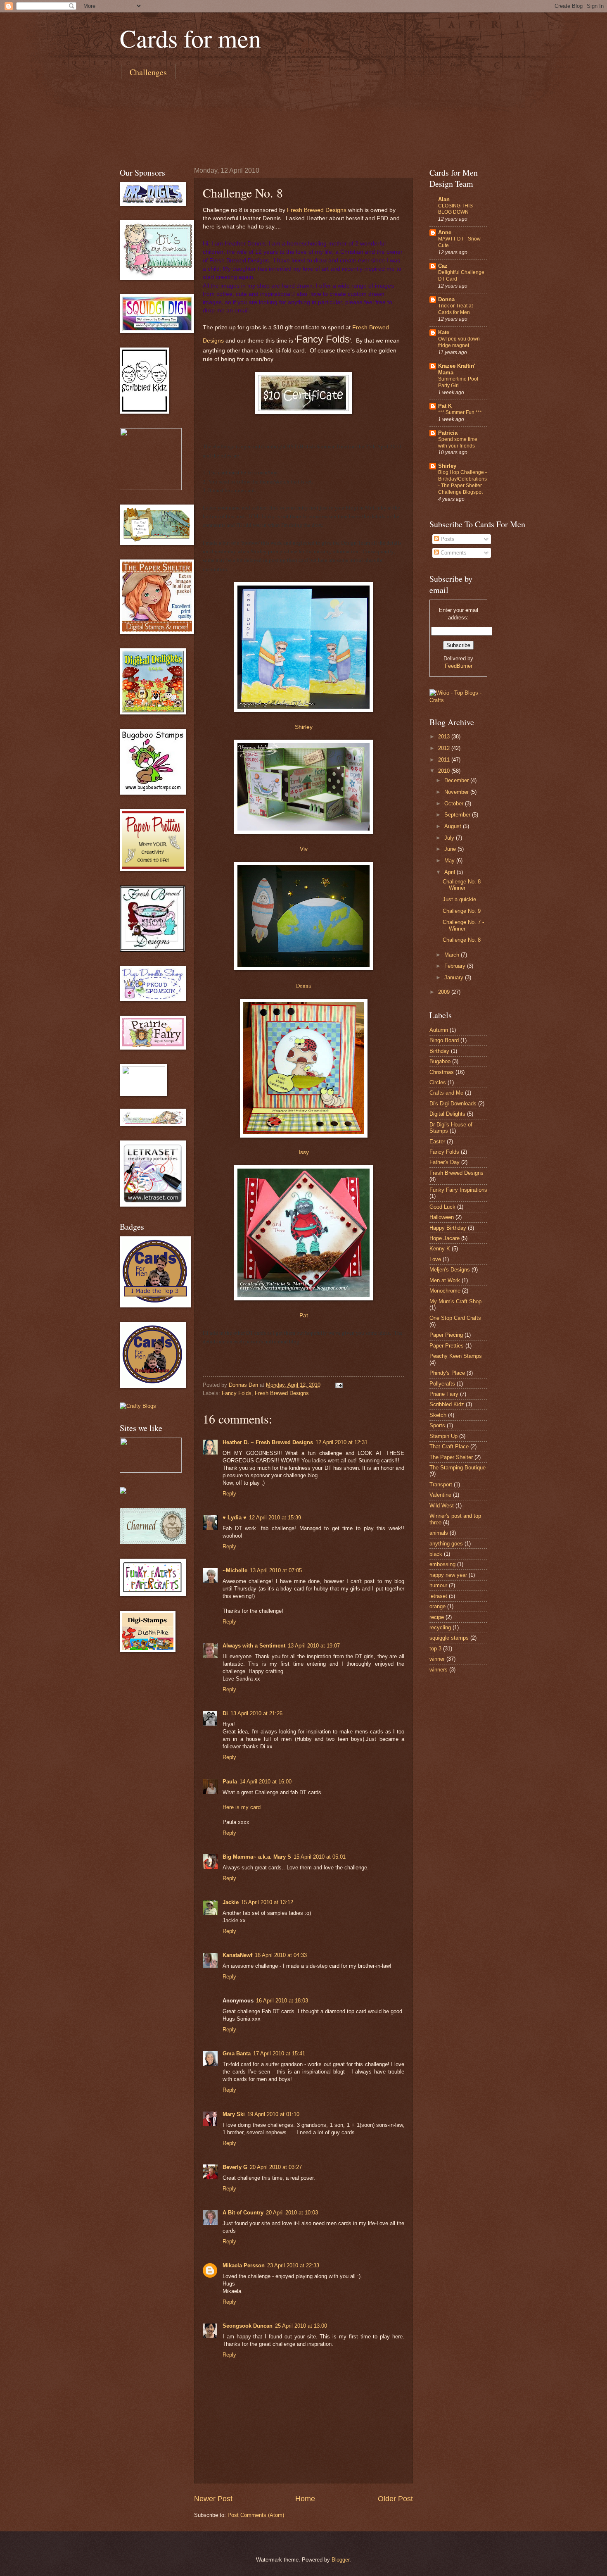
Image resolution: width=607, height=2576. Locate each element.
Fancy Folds (237, 1393)
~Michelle (235, 1570)
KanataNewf (237, 1955)
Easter (437, 1142)
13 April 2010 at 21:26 (256, 1713)
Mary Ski (234, 2114)
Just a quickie (459, 899)
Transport (441, 1484)
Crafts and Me (446, 1093)
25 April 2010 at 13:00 (301, 2326)
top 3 (435, 1649)
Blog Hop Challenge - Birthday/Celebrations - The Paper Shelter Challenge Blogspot (462, 482)
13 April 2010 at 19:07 (314, 1646)
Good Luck (442, 1207)
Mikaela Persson (244, 2265)
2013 (445, 737)
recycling (440, 1627)
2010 (445, 771)
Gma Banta (237, 2053)
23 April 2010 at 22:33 (293, 2265)
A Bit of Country (243, 2213)
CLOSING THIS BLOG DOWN (455, 209)
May (450, 861)
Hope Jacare (445, 1238)
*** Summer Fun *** (460, 412)
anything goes (446, 1544)
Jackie (231, 1902)
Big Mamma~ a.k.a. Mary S (257, 1857)
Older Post (395, 2499)
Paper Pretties (447, 1346)
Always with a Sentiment (254, 1646)
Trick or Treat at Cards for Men (455, 309)
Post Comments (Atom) (256, 2515)
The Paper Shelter (451, 1457)
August (454, 826)
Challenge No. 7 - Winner (463, 925)
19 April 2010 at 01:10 (273, 2114)
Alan (444, 199)
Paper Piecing (446, 1335)
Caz (443, 266)
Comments (453, 553)
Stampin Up (443, 1436)
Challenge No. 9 (462, 911)
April (451, 872)
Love (435, 1259)
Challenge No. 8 (462, 940)
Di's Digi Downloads (453, 1103)
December (457, 780)
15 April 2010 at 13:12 (267, 1902)
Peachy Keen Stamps (456, 1356)
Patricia (448, 433)
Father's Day (445, 1162)
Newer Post (213, 2499)
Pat (304, 1315)
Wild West (442, 1506)
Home (305, 2499)
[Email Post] (339, 1385)
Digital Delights (447, 1114)
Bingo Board (444, 1040)
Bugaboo (440, 1061)
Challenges (148, 72)
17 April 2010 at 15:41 (279, 2053)
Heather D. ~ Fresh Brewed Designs (268, 1442)
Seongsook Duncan (248, 2326)
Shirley (304, 727)
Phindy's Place (447, 1373)
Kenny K (440, 1249)
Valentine (440, 1495)
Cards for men (190, 38)
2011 (445, 760)
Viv (304, 849)
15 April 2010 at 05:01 (320, 1857)
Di (225, 1713)
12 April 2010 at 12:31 (341, 1442)
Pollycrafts (442, 1384)
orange (437, 1606)
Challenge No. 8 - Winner (463, 885)
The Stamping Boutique (458, 1468)
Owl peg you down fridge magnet (459, 342)
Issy (304, 1152)
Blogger (340, 2560)
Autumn (439, 1030)
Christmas (442, 1072)
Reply (229, 1494)
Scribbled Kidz (447, 1404)
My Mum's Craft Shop (455, 1301)
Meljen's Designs (450, 1270)
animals (439, 1533)
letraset (438, 1596)
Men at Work (445, 1280)
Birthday (439, 1051)
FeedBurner (459, 666)
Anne (445, 232)
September (458, 815)
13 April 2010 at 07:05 (276, 1570)
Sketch (438, 1415)
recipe (437, 1617)
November (457, 792)
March (453, 955)
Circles (438, 1082)
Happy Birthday (448, 1228)
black (436, 1554)
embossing (442, 1564)
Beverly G (235, 2167)
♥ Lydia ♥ (235, 1518)
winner (437, 1659)
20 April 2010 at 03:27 (276, 2167)
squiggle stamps (449, 1638)
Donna (303, 986)
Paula (230, 1782)
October (455, 804)
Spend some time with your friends (458, 443)
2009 (445, 992)
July (450, 838)
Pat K (445, 406)
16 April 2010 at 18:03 (282, 2001)
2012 (445, 748)
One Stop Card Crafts (455, 1318)
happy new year (448, 1575)
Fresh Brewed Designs (317, 210)
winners (439, 1670)
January (455, 977)
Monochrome (445, 1291)
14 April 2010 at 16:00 (266, 1782)
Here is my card (242, 1807)
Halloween (442, 1217)
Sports (437, 1425)
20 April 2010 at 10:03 (292, 2213)
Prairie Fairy (444, 1394)
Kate (444, 332)
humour (438, 1585)
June (451, 849)
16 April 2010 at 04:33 (281, 1955)
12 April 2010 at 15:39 (275, 1518)
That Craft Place (449, 1446)
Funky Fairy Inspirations (458, 1190)
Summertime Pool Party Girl (458, 382)
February (456, 966)
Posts (447, 539)
